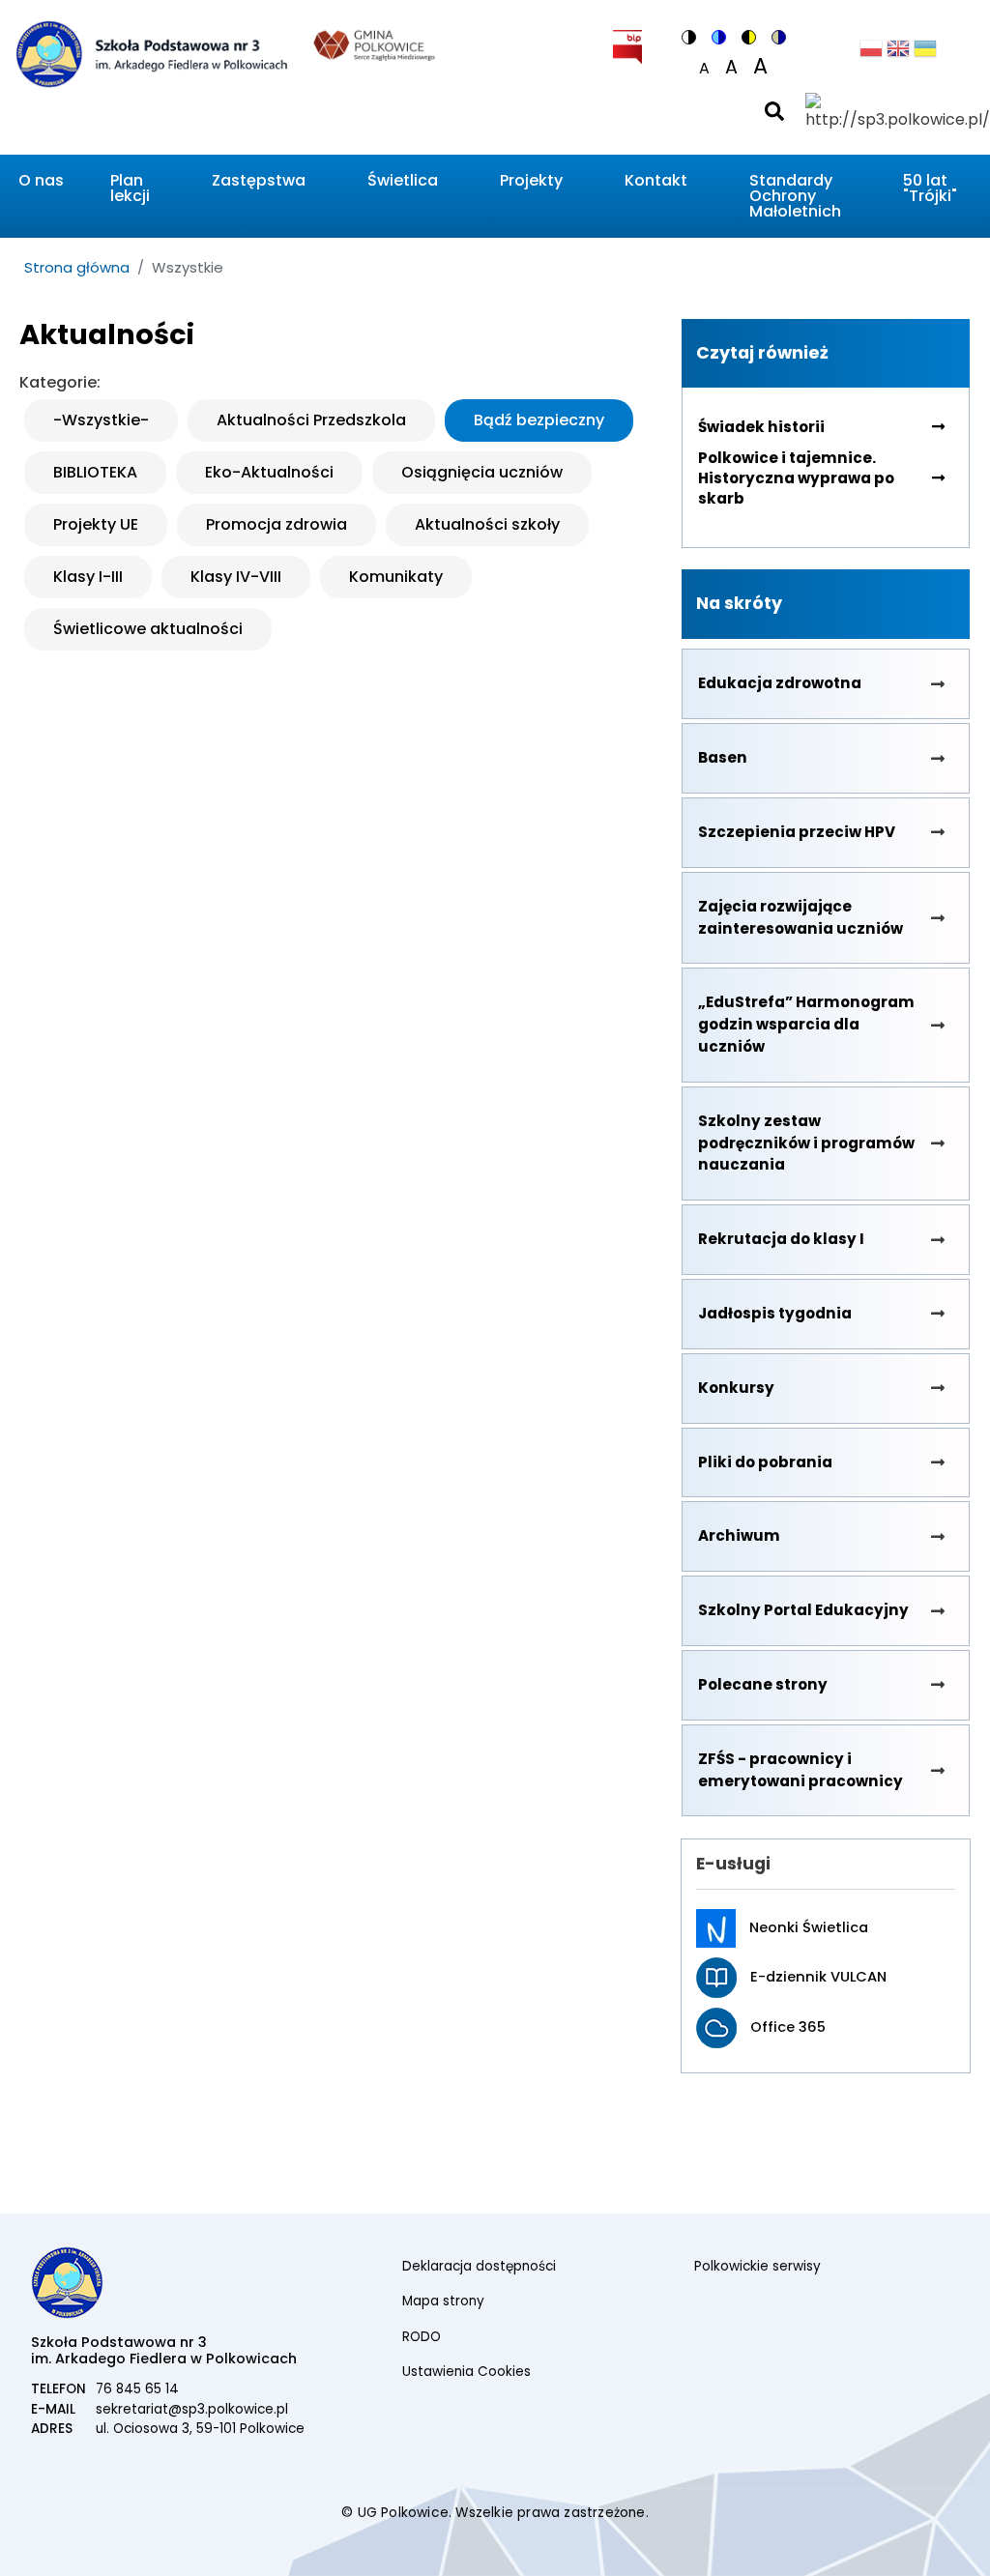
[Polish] (871, 54)
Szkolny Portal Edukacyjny (803, 1610)
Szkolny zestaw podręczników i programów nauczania (806, 1143)
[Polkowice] (375, 43)
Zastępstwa (259, 180)
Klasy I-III (88, 577)
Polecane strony (763, 1684)
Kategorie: (60, 382)
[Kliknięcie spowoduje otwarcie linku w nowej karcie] (627, 43)
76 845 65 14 (137, 2389)
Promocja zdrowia (277, 524)
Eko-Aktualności (269, 472)
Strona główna (77, 267)
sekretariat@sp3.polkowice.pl (192, 2409)
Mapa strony (443, 2301)
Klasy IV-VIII (236, 577)
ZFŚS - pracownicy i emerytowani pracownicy (801, 1770)
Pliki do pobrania (765, 1462)
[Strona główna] (151, 81)
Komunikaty (396, 577)
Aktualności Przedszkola (311, 420)
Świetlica (403, 180)
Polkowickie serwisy (757, 2266)
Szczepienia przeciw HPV (797, 832)
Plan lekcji (130, 188)
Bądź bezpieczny (539, 420)
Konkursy (736, 1388)
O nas (41, 180)
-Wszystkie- (101, 420)
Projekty (531, 180)
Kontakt (656, 180)
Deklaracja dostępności (479, 2266)
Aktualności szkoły (487, 524)
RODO (422, 2337)
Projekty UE (96, 524)
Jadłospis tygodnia (775, 1313)
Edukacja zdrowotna (780, 683)
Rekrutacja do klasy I (781, 1239)
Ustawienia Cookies (466, 2372)
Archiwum (739, 1535)
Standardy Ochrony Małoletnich (795, 196)
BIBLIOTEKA (95, 472)
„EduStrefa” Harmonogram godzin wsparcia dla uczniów (806, 1024)
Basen (723, 757)
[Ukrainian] (925, 54)
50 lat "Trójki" (930, 188)
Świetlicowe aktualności (148, 629)
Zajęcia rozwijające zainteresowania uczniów (801, 917)
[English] (898, 54)
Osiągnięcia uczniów (482, 472)
